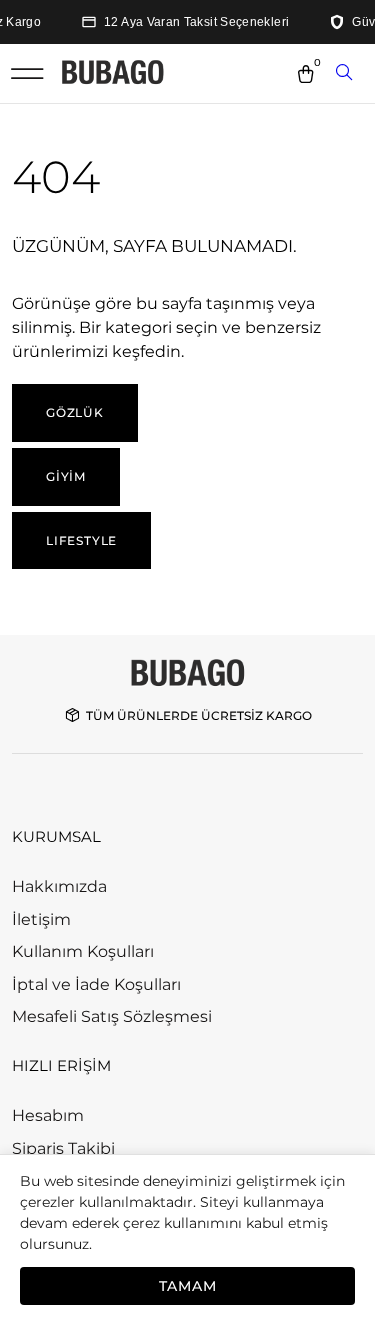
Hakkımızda (59, 886)
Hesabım (48, 1115)
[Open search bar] (346, 74)
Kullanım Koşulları (83, 951)
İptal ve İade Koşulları (96, 984)
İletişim (41, 919)
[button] (27, 73)
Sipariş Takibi (63, 1148)
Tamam (188, 1286)
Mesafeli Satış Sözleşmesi (112, 1016)
